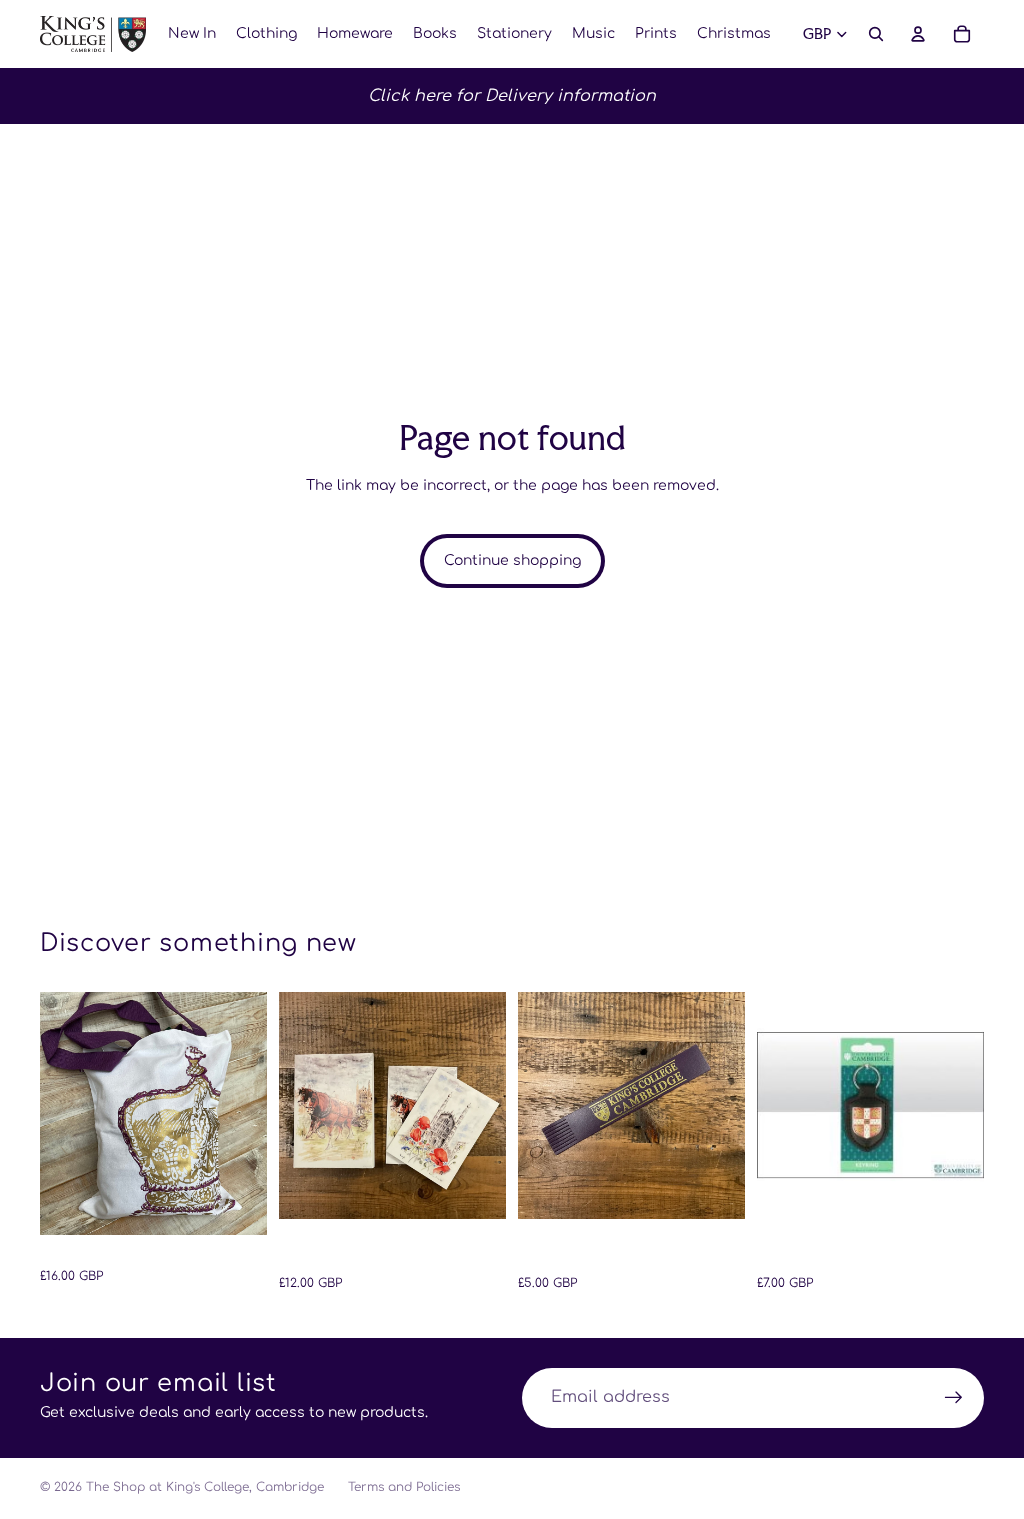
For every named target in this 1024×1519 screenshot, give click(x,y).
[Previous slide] (62, 1113)
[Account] (918, 34)
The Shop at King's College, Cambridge (205, 1487)
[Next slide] (245, 1113)
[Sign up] (954, 1398)
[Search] (876, 34)
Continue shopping (512, 560)
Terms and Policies (404, 1487)
